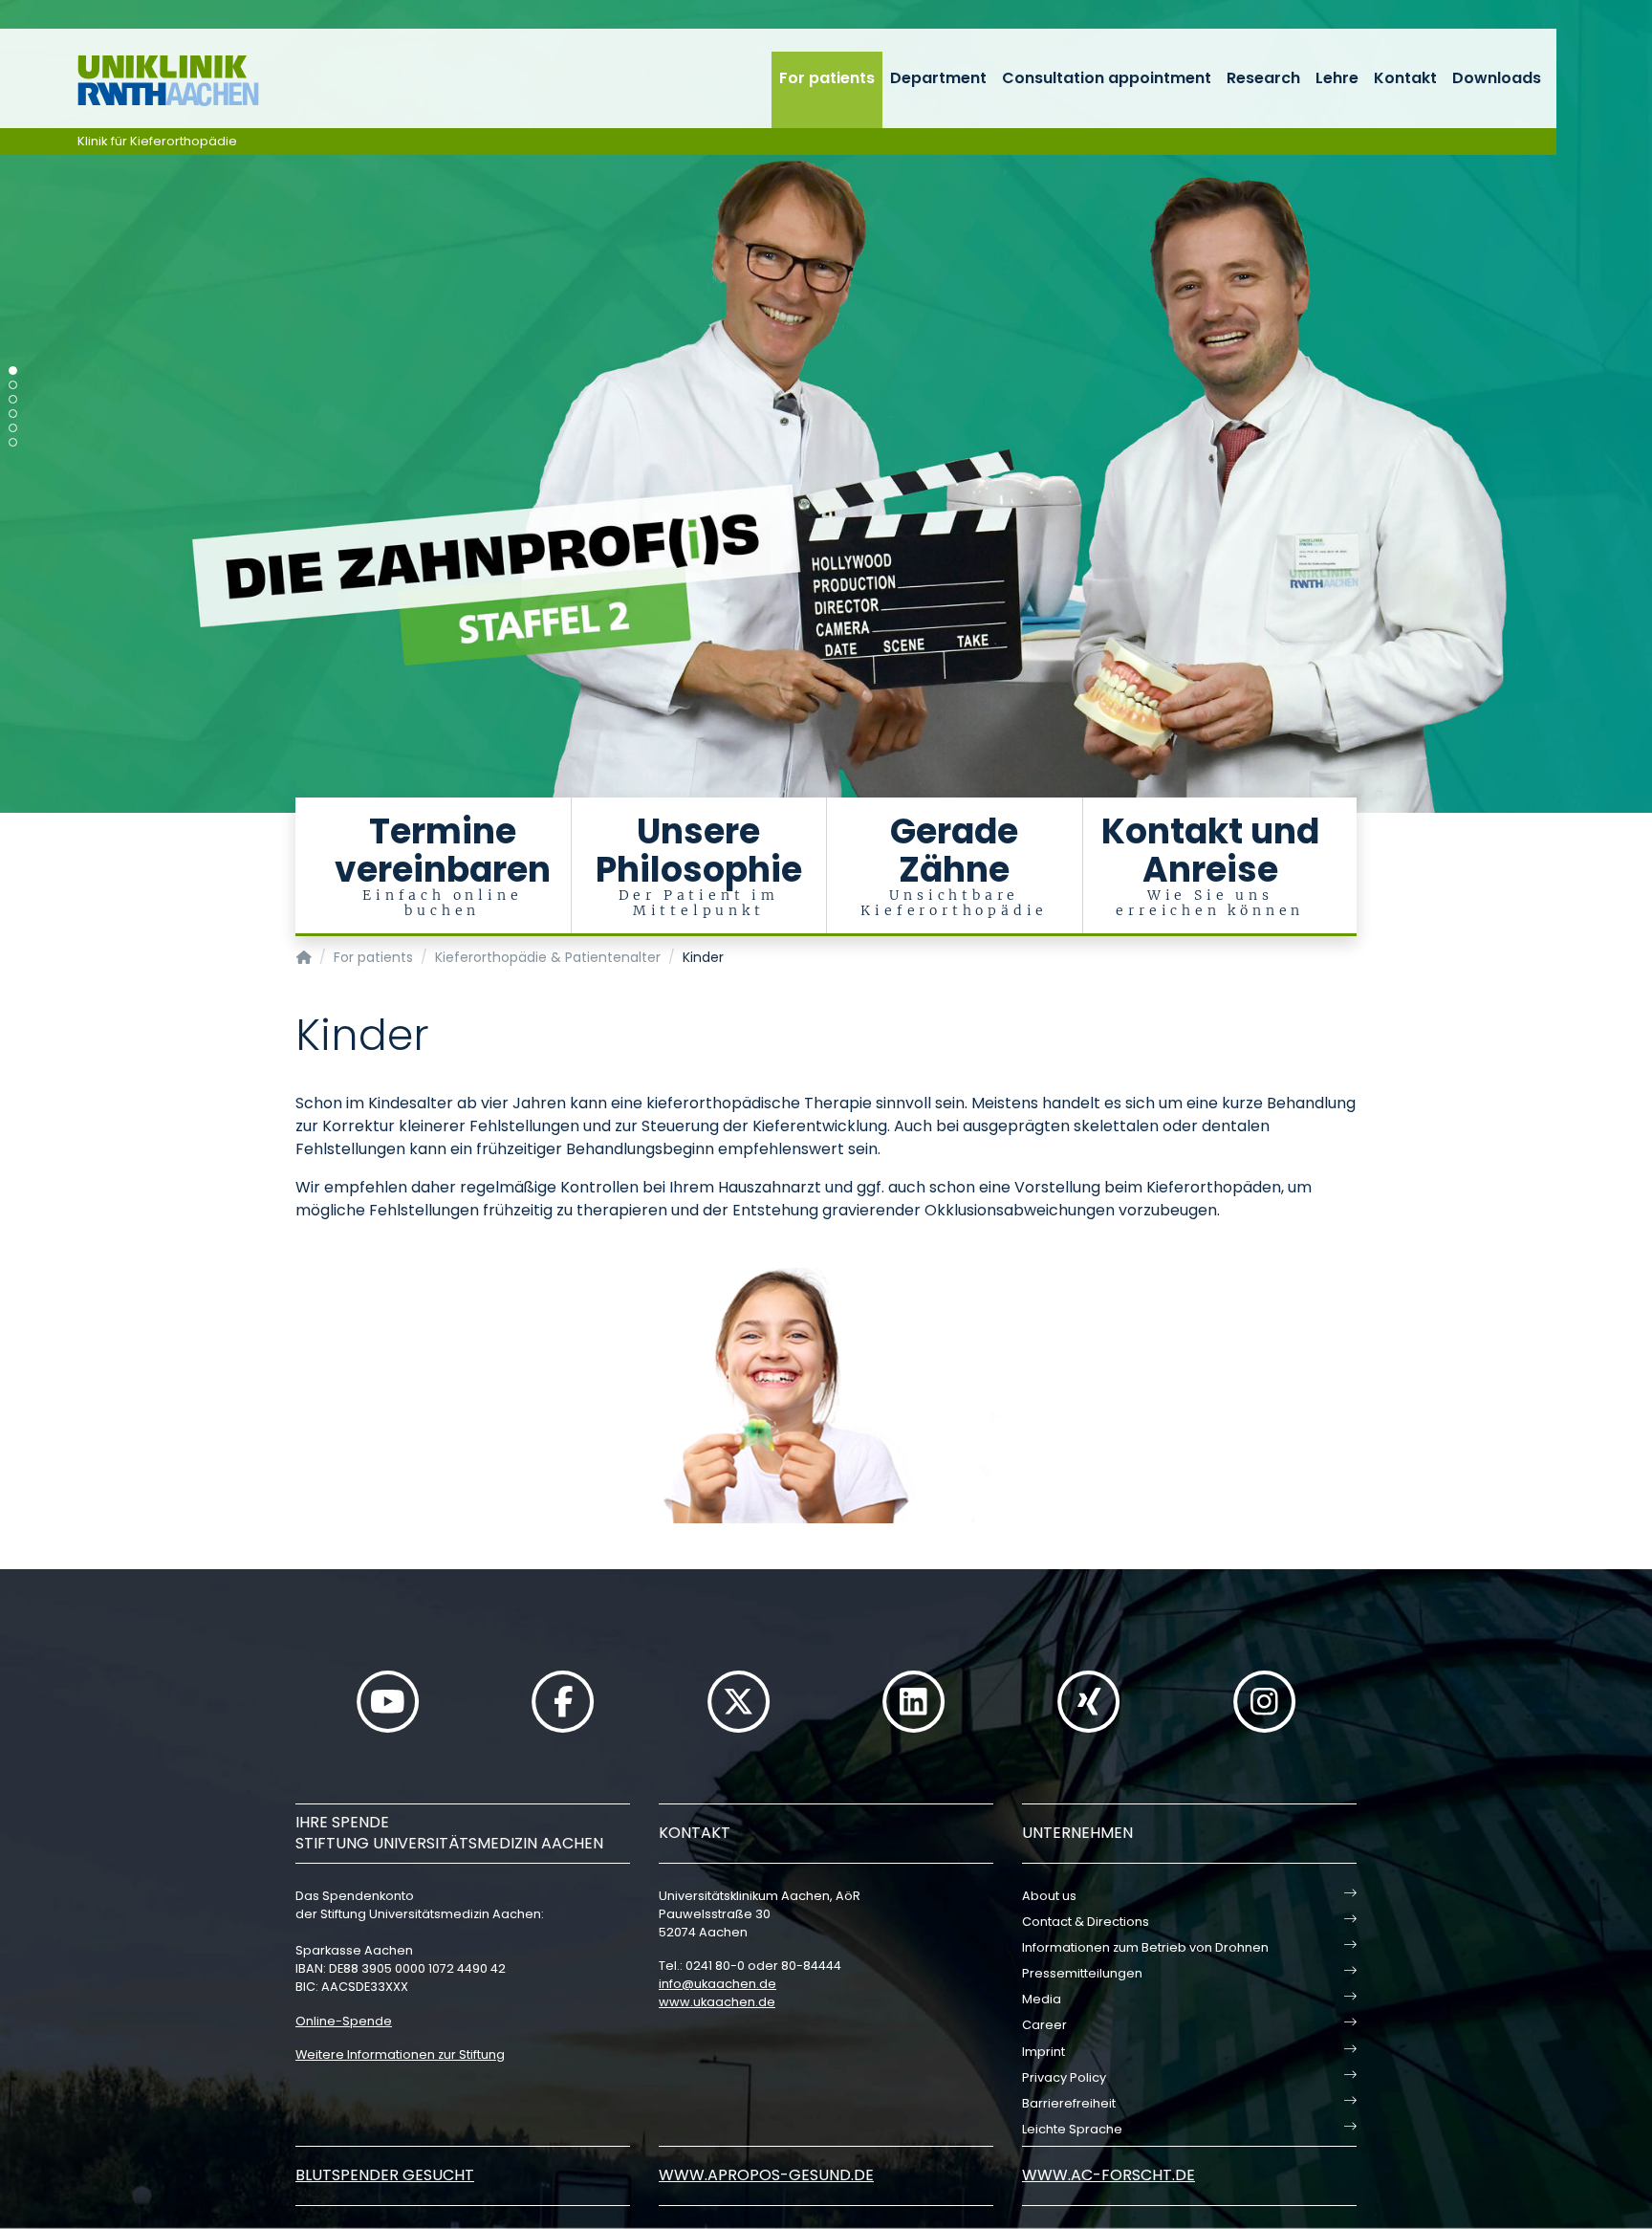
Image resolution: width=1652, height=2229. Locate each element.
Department (938, 78)
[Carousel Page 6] (13, 442)
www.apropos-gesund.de (766, 2175)
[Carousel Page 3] (13, 399)
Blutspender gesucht (385, 2175)
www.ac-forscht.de (1109, 2175)
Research (1263, 78)
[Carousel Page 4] (13, 414)
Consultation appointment (1107, 78)
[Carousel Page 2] (13, 385)
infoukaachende (717, 1984)
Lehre (1337, 78)
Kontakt (1405, 78)
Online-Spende (344, 2021)
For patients (827, 78)
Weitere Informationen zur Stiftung (400, 2054)
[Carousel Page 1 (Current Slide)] (13, 371)
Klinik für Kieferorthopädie (157, 141)
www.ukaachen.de (717, 2002)
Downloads (1497, 78)
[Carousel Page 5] (13, 428)
